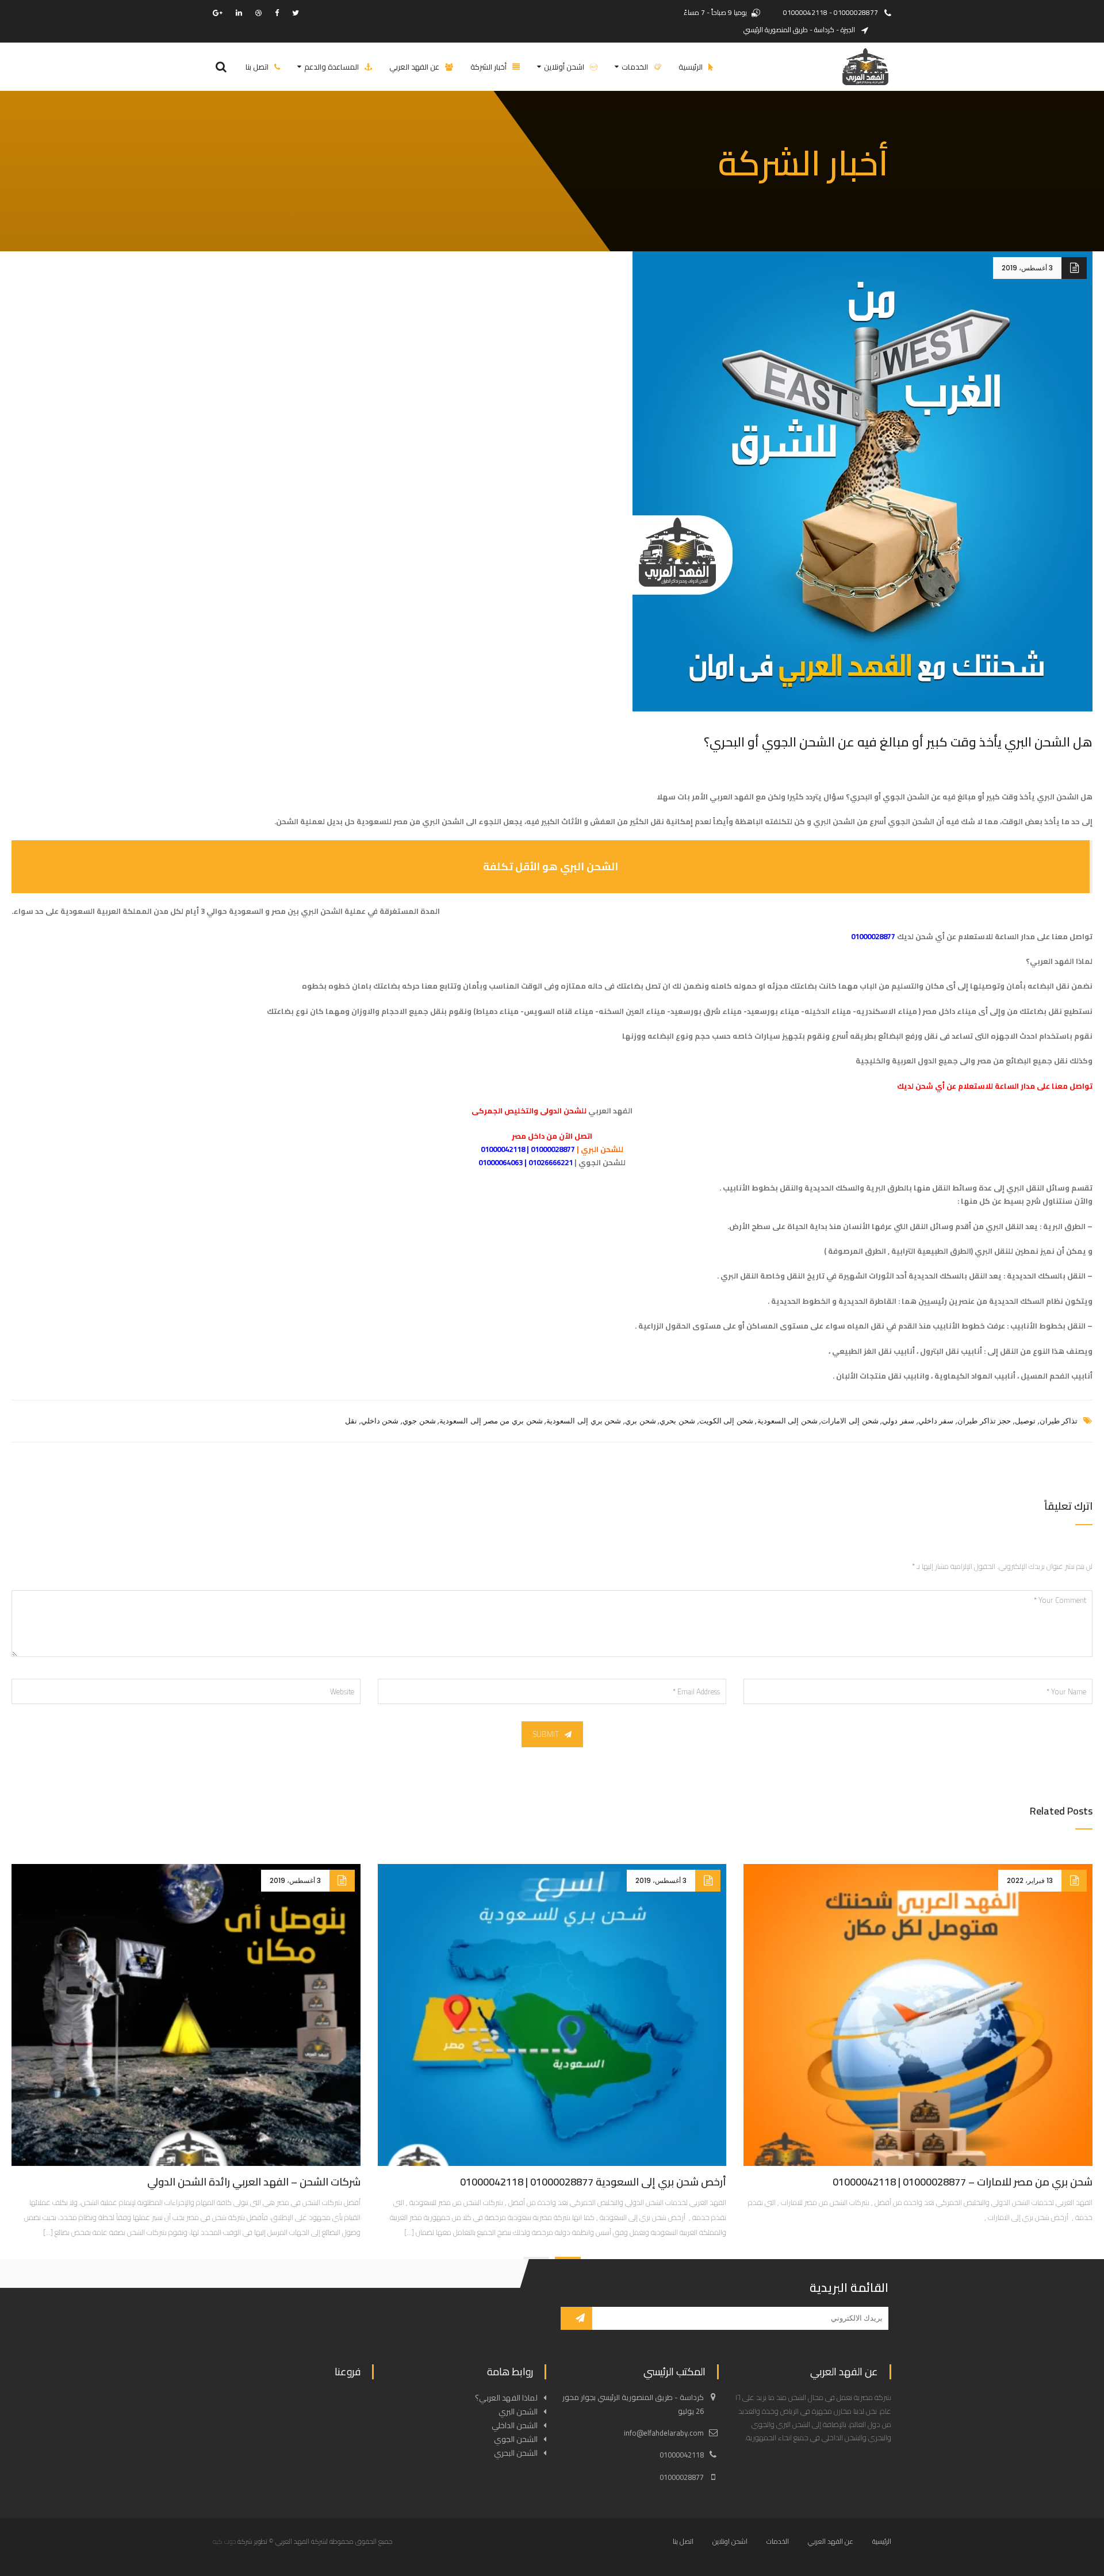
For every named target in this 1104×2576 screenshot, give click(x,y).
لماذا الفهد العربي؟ (506, 2398)
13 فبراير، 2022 (1030, 1880)
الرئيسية (882, 2541)
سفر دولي (898, 1421)
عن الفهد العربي (831, 2541)
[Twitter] (296, 13)
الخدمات (778, 2541)
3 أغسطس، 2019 (1027, 268)
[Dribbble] (258, 13)
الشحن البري (322, 911)
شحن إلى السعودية (787, 1421)
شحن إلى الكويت (726, 1421)
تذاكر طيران (1059, 1421)
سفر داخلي (936, 1421)
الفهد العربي (610, 1111)
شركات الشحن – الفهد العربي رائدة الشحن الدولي (254, 2182)
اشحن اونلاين (730, 2541)
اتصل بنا (683, 2541)
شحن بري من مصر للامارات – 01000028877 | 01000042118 (963, 2182)
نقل (351, 1421)
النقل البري (1005, 1226)
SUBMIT (546, 1734)
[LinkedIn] (239, 13)
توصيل (1025, 1421)
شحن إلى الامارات (850, 1421)
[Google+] (218, 13)
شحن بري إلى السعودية (584, 1421)
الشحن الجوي (516, 2439)
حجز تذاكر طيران (984, 1421)
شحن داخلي (380, 1421)
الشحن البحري (516, 2453)
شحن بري (641, 1421)
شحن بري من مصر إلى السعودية (491, 1421)
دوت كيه (224, 2541)
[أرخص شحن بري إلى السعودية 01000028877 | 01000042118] (552, 2015)
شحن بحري (677, 1421)
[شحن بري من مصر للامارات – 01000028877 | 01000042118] (918, 2015)
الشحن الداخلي (515, 2425)
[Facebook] (277, 13)
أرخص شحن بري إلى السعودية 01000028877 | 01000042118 (593, 2182)
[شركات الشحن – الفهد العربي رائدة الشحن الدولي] (186, 2015)
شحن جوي (419, 1421)
